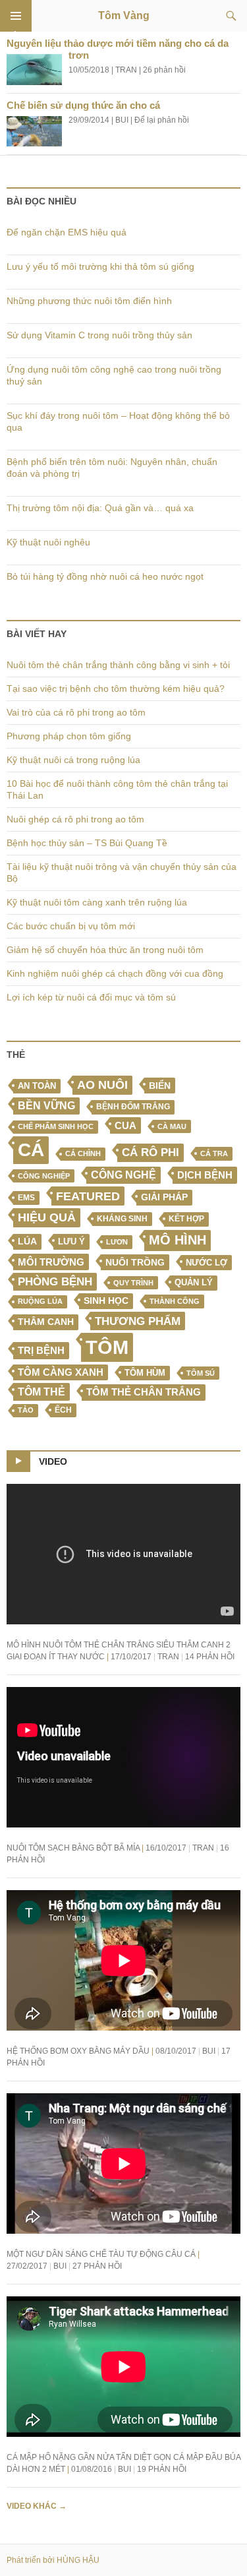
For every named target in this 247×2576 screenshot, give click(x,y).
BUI (122, 120)
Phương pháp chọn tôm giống (69, 736)
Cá (31, 1150)
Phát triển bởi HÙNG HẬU (53, 2560)
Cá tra (214, 1153)
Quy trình (133, 1283)
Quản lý (194, 1282)
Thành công (175, 1301)
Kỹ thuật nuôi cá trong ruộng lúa (73, 760)
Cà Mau (172, 1126)
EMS (26, 1198)
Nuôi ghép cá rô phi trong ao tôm (75, 819)
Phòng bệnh (55, 1282)
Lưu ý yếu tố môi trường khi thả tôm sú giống (100, 266)
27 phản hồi (97, 2266)
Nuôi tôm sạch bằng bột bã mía (73, 1848)
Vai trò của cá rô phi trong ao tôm (76, 712)
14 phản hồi (210, 1657)
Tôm (107, 1347)
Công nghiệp (44, 1176)
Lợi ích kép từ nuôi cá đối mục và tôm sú (91, 997)
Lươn (117, 1242)
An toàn (37, 1086)
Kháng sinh (122, 1219)
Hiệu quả (47, 1217)
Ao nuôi (102, 1085)
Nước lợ (206, 1263)
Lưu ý (71, 1242)
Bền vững (46, 1106)
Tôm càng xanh (61, 1372)
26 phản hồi (164, 70)
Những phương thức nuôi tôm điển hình (89, 301)
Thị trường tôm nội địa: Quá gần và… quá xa (100, 508)
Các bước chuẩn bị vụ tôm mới (71, 926)
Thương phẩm (138, 1321)
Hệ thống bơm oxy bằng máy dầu (78, 2051)
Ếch (63, 1410)
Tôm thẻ (41, 1392)
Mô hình (178, 1240)
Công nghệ (123, 1175)
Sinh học (106, 1301)
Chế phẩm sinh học (56, 1126)
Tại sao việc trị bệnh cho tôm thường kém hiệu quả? (116, 689)
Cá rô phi (151, 1152)
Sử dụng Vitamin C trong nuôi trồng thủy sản (99, 335)
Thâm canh (46, 1322)
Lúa (27, 1242)
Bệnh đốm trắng (133, 1107)
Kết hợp (186, 1219)
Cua (125, 1125)
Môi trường (51, 1262)
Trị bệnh (41, 1350)
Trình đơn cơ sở (16, 16)
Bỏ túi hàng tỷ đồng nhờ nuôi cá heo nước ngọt (105, 576)
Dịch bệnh (205, 1175)
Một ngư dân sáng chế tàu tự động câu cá (101, 2254)
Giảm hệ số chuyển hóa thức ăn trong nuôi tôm (105, 950)
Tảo (26, 1410)
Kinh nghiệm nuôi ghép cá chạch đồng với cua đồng (115, 973)
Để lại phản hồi (162, 120)
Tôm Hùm (145, 1373)
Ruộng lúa (40, 1301)
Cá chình (83, 1153)
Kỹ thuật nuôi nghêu (48, 542)
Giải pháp (164, 1197)
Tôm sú (201, 1373)
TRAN (126, 70)
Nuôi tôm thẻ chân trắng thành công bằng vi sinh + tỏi (118, 665)
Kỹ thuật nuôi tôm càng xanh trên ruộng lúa (97, 902)
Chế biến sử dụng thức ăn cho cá (83, 105)
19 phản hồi (162, 2469)
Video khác (37, 2506)
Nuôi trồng (135, 1262)
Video (53, 1461)
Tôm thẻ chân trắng (144, 1392)
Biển (160, 1086)
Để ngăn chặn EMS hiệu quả (67, 232)
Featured (88, 1196)
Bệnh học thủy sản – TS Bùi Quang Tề (87, 843)
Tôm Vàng (124, 15)
